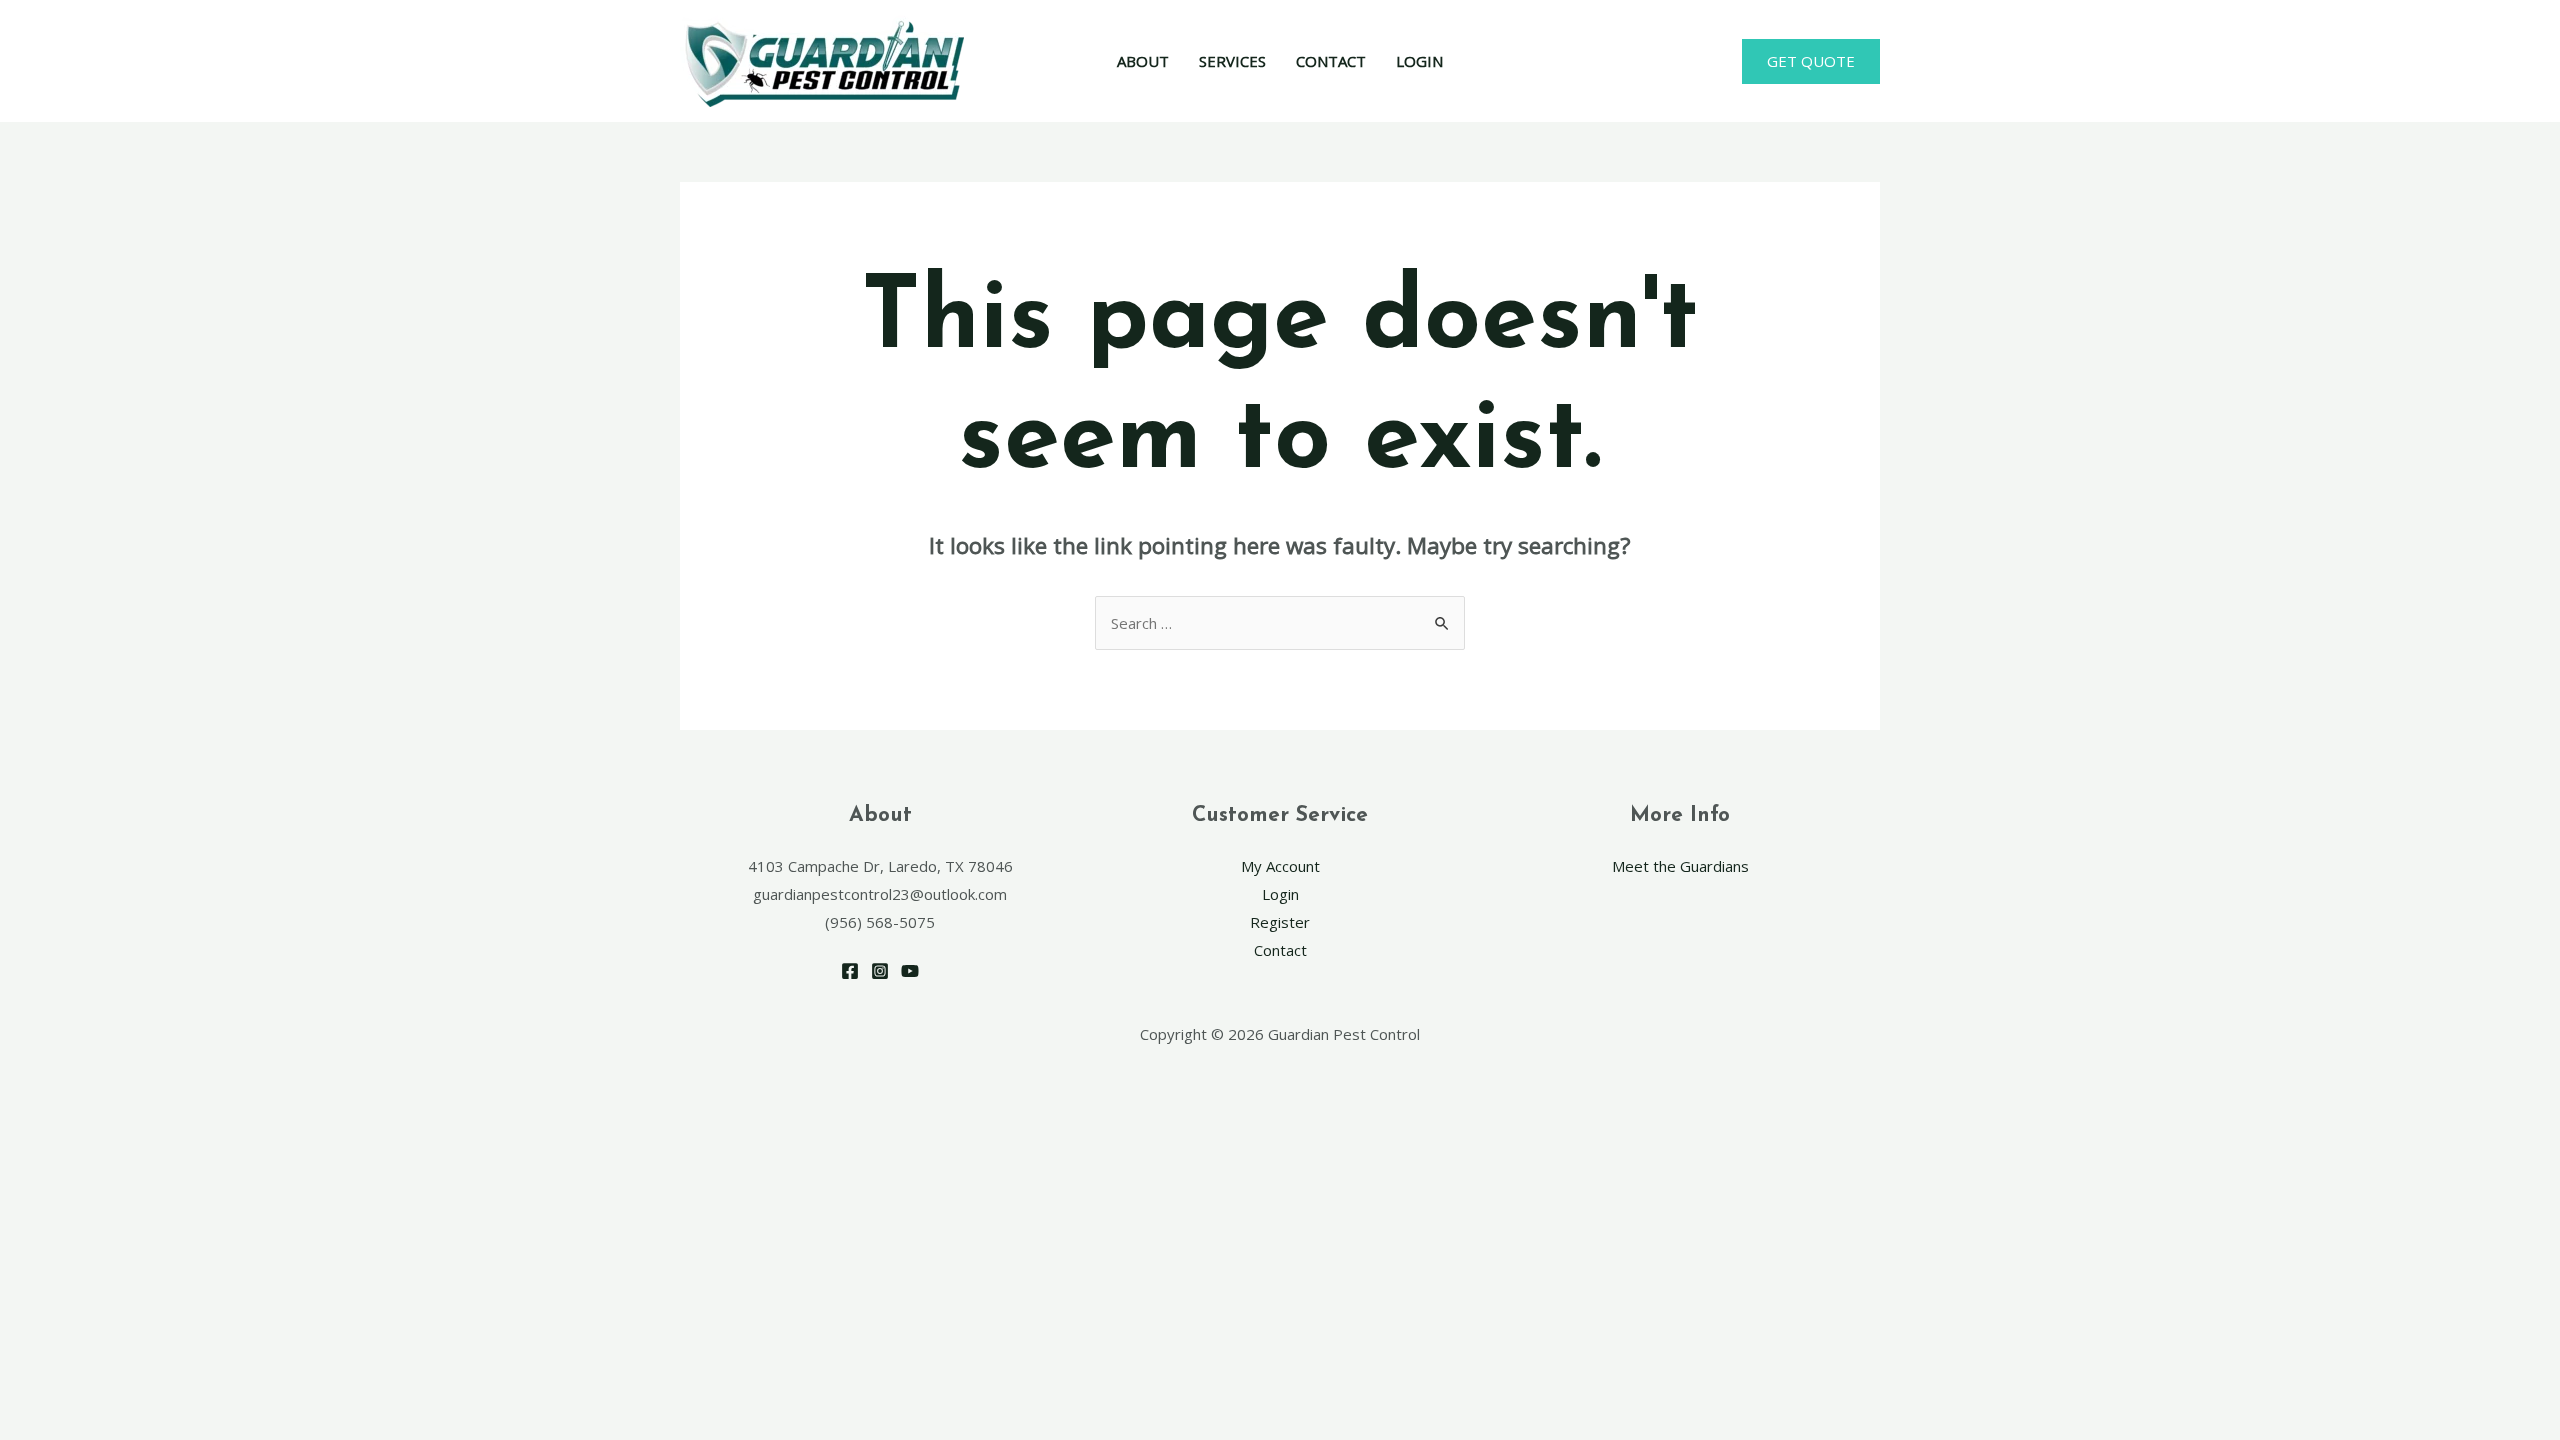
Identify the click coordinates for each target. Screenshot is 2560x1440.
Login (1280, 894)
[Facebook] (850, 971)
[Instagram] (880, 971)
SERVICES (1232, 61)
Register (1280, 922)
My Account (1280, 866)
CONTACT (1331, 61)
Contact (1280, 950)
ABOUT (1143, 61)
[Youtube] (910, 971)
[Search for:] (1280, 623)
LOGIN (1419, 61)
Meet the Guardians (1680, 866)
